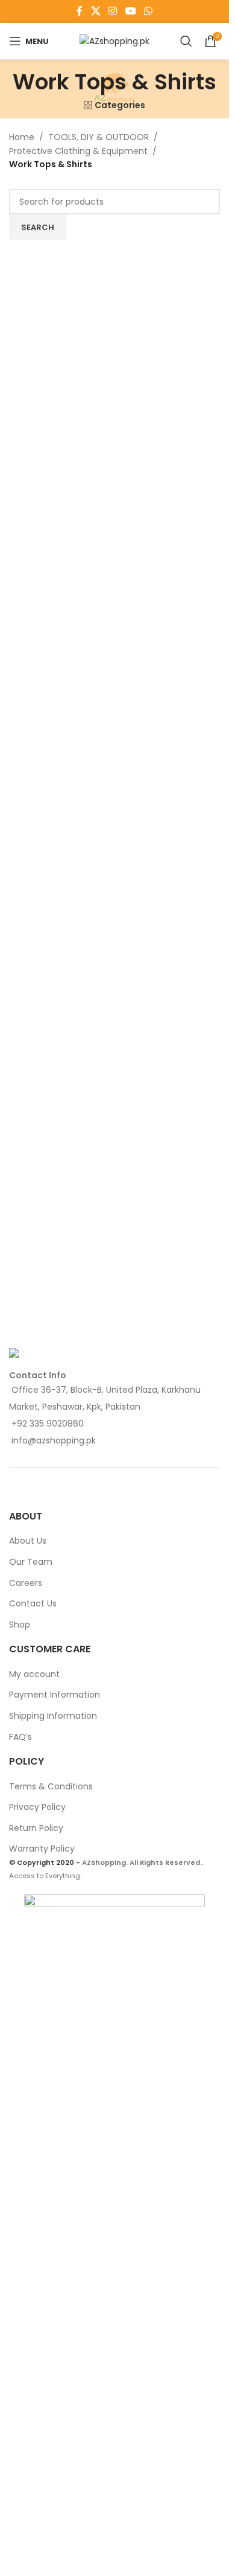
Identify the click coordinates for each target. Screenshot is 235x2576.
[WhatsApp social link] (148, 11)
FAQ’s (20, 1737)
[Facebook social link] (80, 11)
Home (22, 137)
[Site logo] (114, 40)
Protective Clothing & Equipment (78, 151)
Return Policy (36, 1828)
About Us (28, 1541)
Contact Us (33, 1603)
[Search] (186, 41)
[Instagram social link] (113, 11)
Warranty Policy (42, 1849)
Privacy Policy (37, 1807)
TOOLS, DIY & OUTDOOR (99, 137)
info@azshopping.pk (54, 1440)
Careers (26, 1583)
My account (34, 1674)
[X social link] (96, 11)
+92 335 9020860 (48, 1424)
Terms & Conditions (51, 1786)
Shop (20, 1625)
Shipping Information (53, 1716)
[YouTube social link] (130, 11)
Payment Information (55, 1695)
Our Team (31, 1562)
